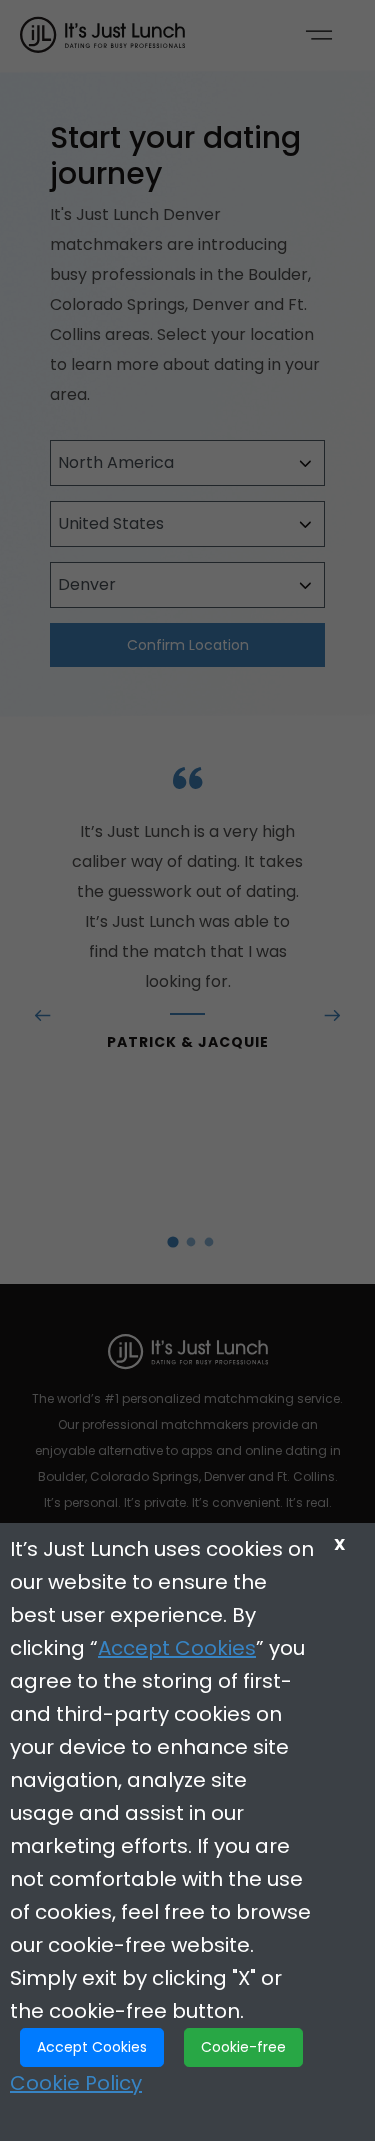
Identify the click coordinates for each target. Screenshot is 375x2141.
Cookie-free (243, 2047)
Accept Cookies (177, 1648)
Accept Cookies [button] (92, 2047)
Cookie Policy (76, 2083)
